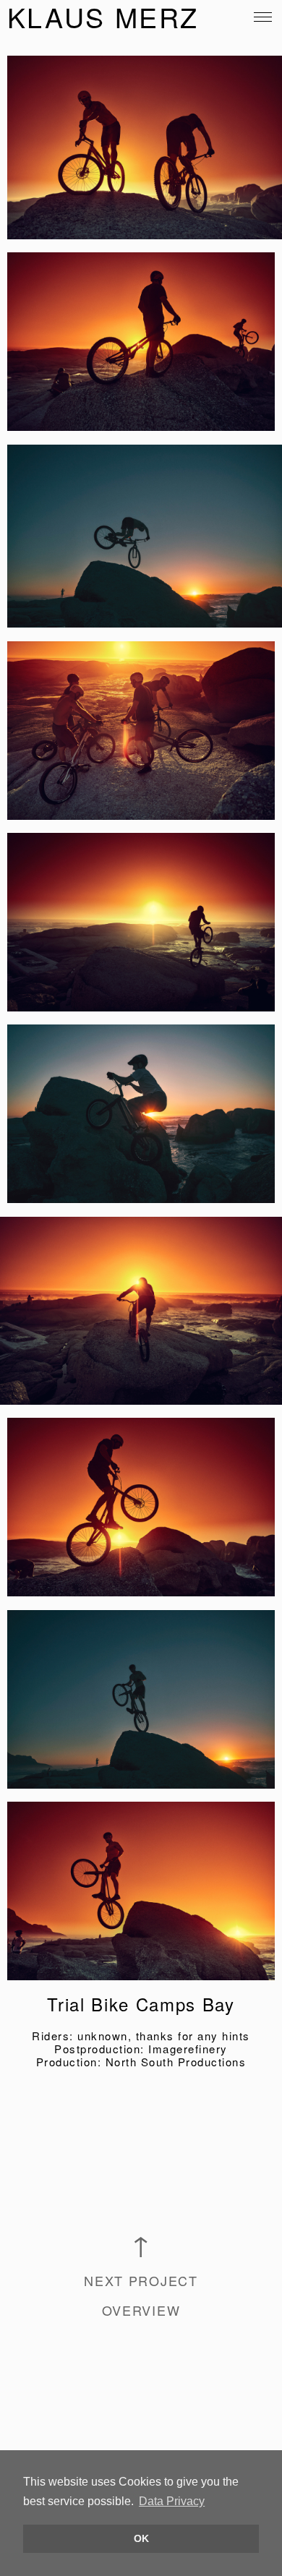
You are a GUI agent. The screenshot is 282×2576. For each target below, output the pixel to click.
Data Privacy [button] (172, 2501)
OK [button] (141, 2538)
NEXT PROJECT (141, 2280)
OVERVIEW (141, 2310)
